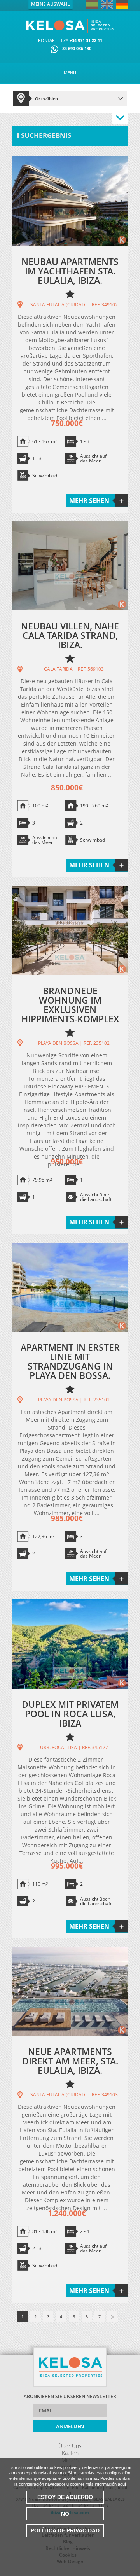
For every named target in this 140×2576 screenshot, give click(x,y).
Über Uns (70, 2446)
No (65, 2514)
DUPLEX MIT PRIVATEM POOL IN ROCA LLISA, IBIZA (70, 1714)
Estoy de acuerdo (65, 2497)
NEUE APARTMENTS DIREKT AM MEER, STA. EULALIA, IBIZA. (70, 2061)
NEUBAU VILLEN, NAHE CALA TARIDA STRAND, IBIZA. (70, 635)
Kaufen (70, 2453)
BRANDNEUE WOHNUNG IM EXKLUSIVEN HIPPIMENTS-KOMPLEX (70, 1005)
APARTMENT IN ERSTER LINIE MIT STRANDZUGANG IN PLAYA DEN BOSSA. (70, 1361)
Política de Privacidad (65, 2530)
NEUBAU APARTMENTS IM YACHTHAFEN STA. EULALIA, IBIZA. (70, 271)
